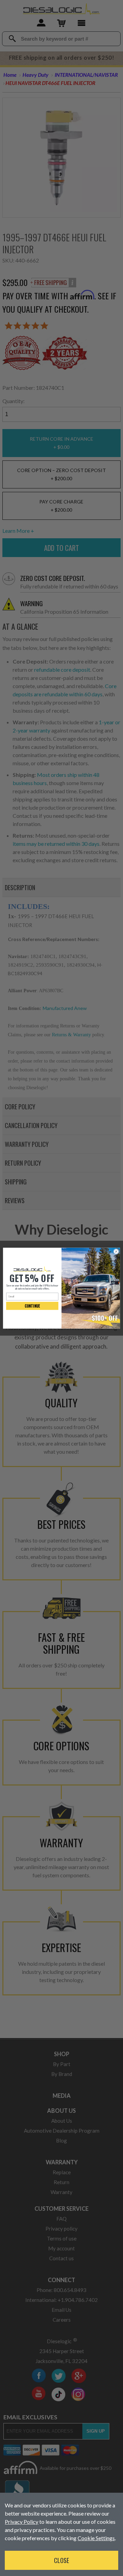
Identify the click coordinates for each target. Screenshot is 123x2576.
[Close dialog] (116, 1251)
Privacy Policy (22, 2522)
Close (61, 2560)
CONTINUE (32, 1306)
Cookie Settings (96, 2538)
